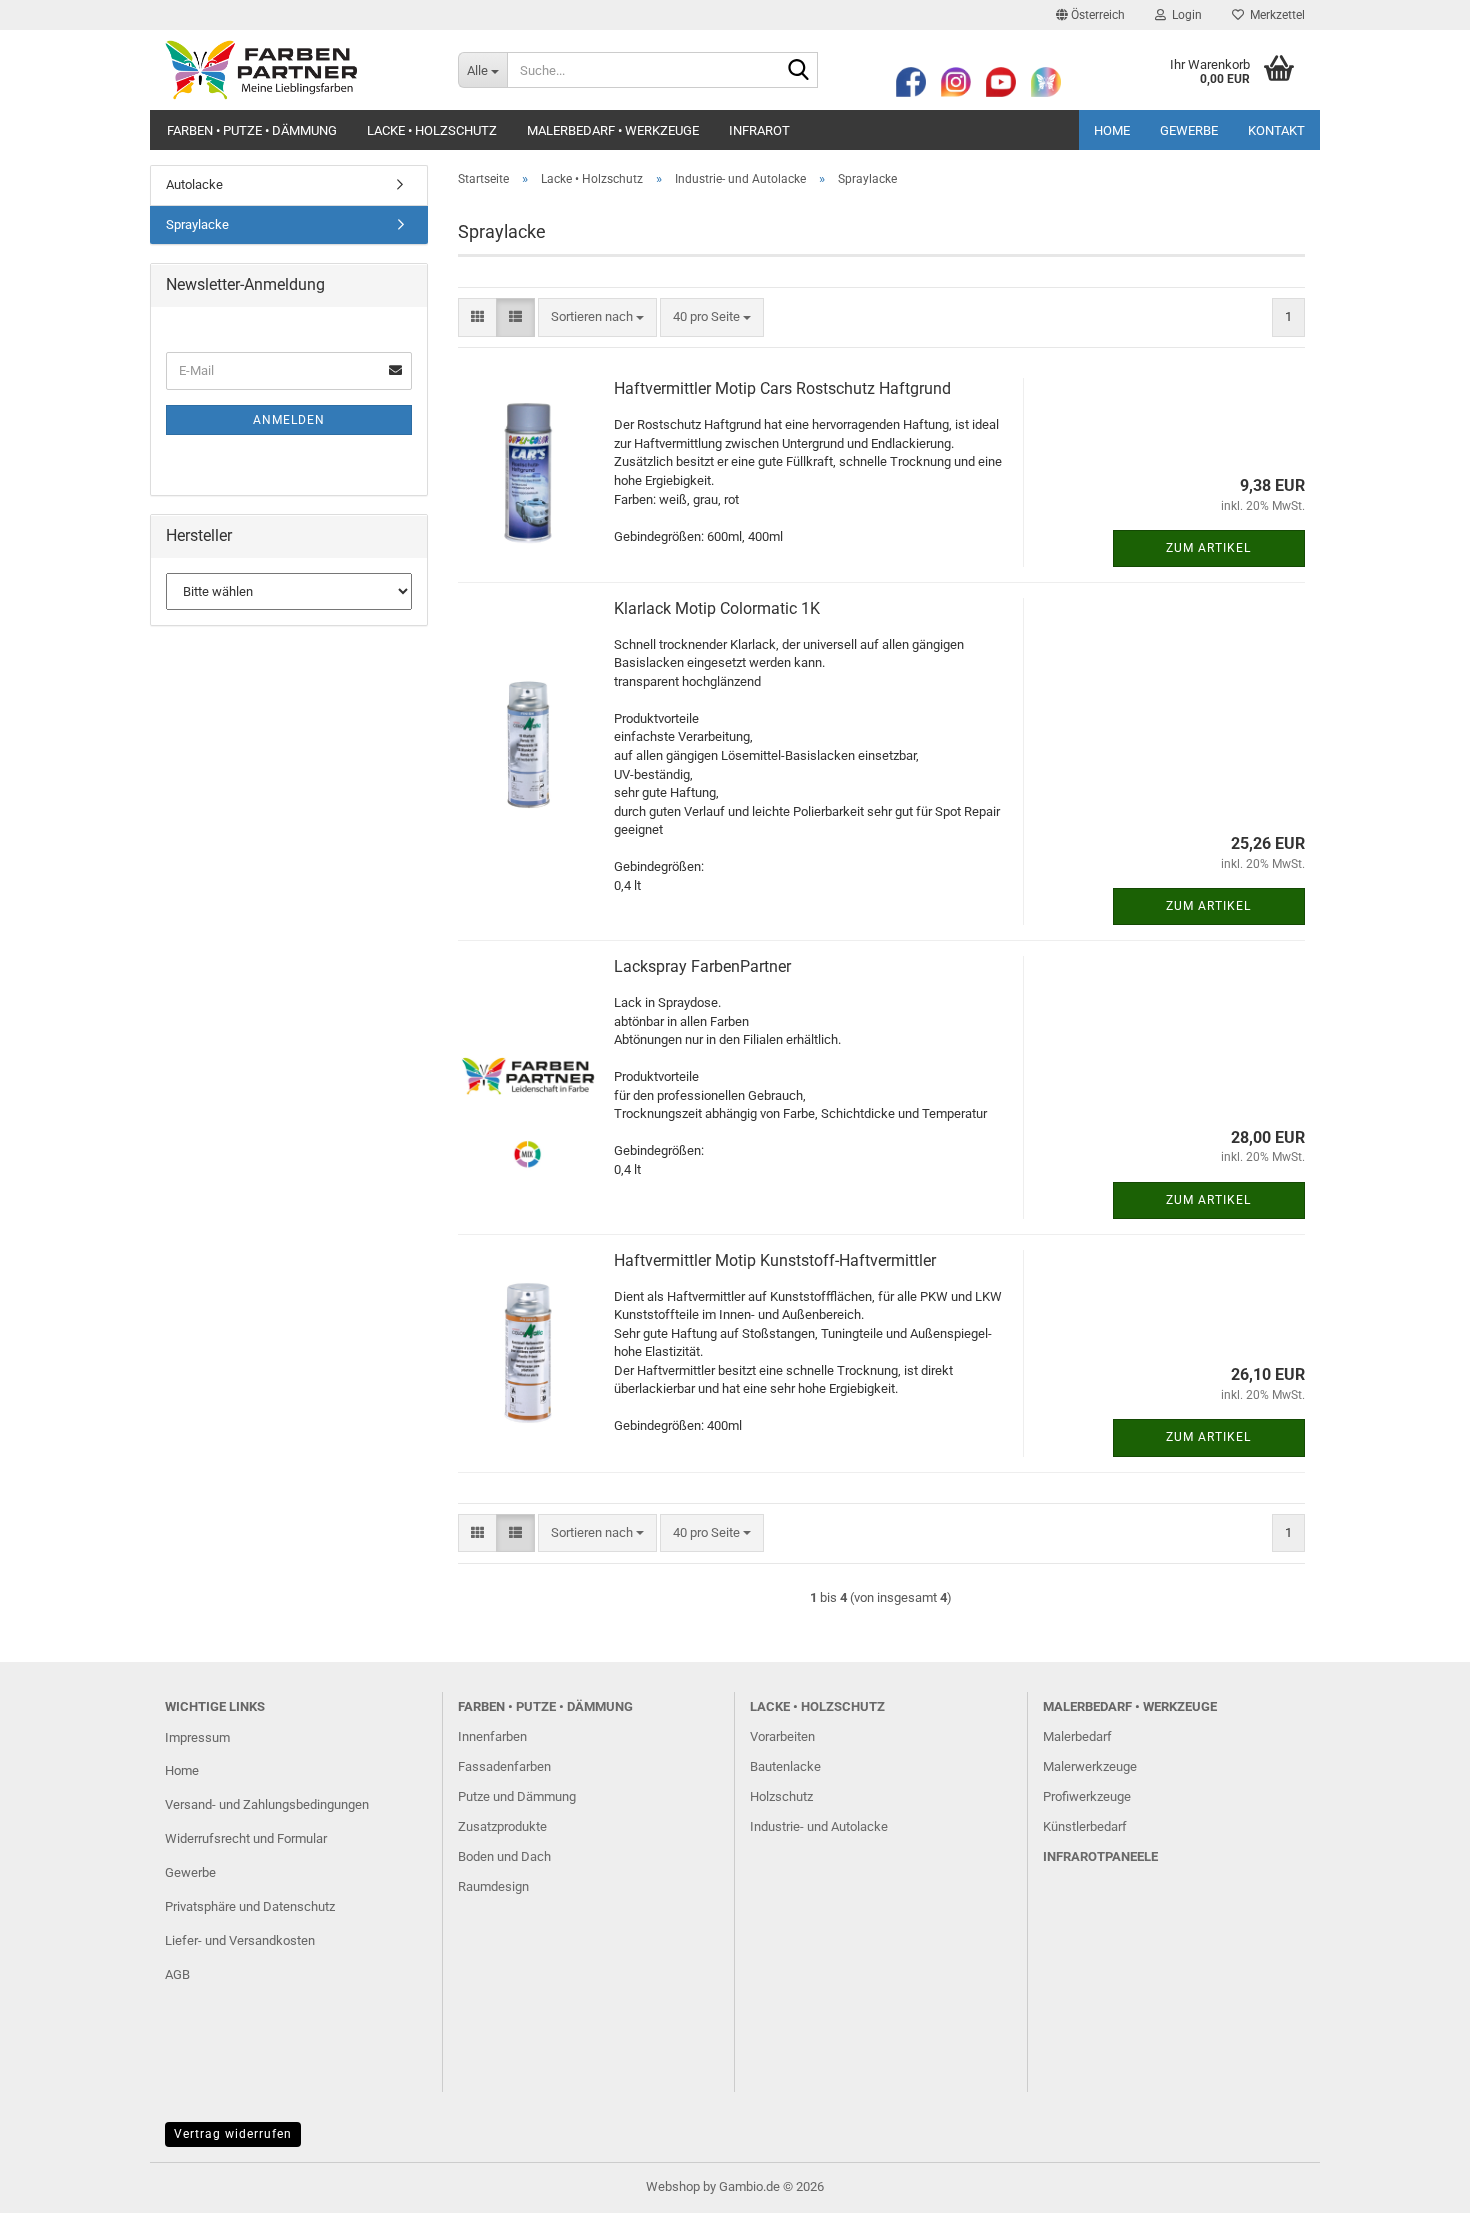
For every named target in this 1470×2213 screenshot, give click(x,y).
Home (1112, 130)
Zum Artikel (1208, 548)
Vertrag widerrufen (233, 2134)
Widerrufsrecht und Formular (246, 1838)
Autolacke (194, 184)
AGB (177, 1974)
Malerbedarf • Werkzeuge (613, 130)
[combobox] (597, 317)
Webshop (673, 2186)
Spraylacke (197, 224)
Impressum (197, 1737)
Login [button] (1184, 15)
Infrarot (759, 130)
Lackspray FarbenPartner (702, 966)
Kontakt (1276, 130)
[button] (1090, 15)
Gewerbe (1189, 130)
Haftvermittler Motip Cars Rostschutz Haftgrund (782, 388)
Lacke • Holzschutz (432, 130)
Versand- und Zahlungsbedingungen (267, 1804)
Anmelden (289, 420)
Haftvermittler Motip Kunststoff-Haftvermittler (775, 1260)
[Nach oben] (1415, 2183)
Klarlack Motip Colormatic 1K (717, 608)
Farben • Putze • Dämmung (252, 130)
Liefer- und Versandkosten (240, 1940)
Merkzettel (1274, 15)
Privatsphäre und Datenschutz (250, 1906)
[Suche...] (799, 71)
